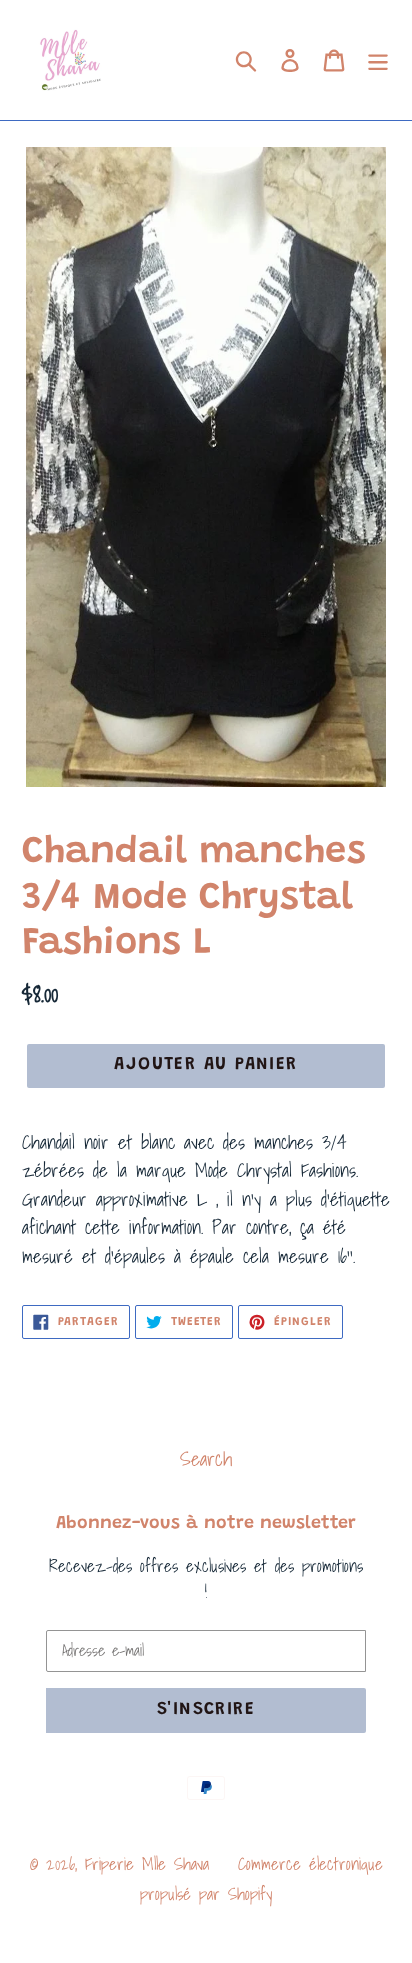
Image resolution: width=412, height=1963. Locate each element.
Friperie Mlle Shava (147, 1863)
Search (206, 1459)
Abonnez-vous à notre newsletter (206, 1524)
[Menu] (378, 60)
